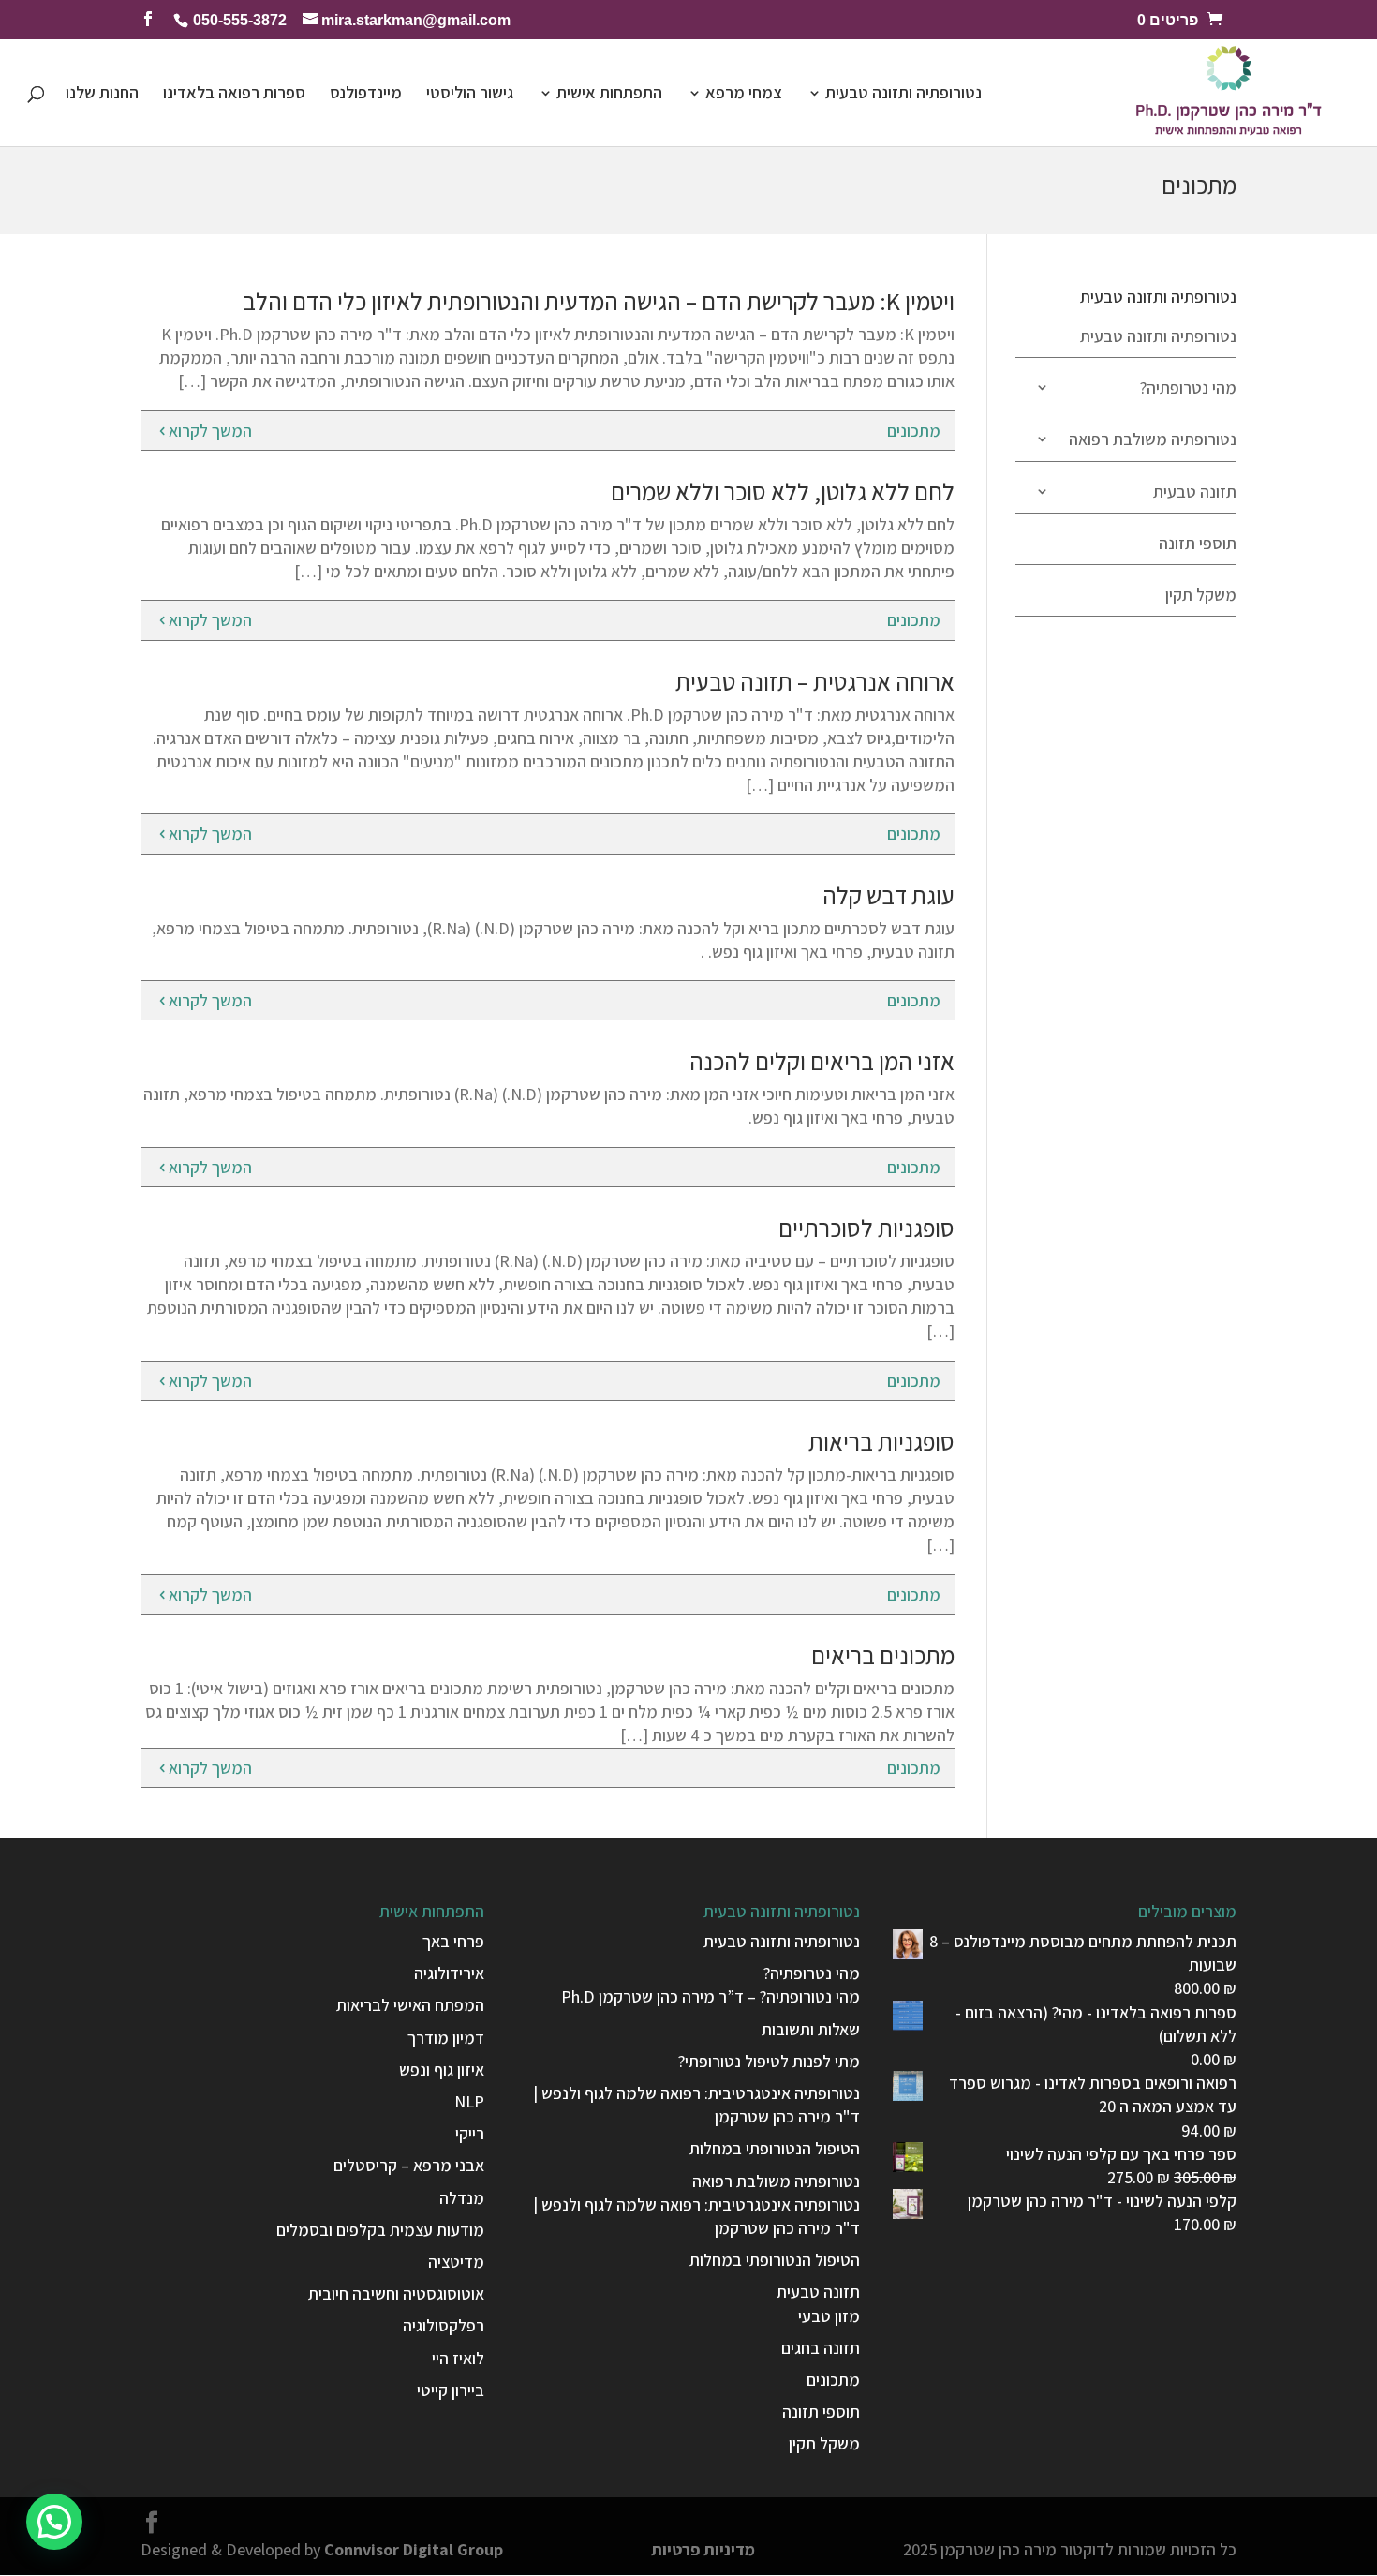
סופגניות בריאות (881, 1441)
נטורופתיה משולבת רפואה (1153, 439)
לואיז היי (458, 2358)
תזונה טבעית (1195, 491)
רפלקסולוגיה (444, 2325)
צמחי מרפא (744, 95)
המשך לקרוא (210, 431)
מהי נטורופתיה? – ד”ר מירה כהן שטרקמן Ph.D (711, 1996)
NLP (469, 2101)
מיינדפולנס (366, 95)
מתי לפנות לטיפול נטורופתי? (769, 2061)
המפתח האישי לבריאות (410, 2005)
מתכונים (914, 431)
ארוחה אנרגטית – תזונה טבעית (815, 681)
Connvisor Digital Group (414, 2549)
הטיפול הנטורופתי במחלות (775, 2148)
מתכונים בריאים (883, 1655)
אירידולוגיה (449, 1973)
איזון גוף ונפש (442, 2070)
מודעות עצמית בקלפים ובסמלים (380, 2230)
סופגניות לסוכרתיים (866, 1228)
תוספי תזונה (1198, 543)
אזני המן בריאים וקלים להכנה (822, 1061)
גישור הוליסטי (470, 95)
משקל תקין (1201, 595)
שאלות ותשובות (811, 2029)
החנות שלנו (102, 95)
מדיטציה (456, 2262)
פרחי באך (453, 1941)
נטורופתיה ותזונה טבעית (903, 95)
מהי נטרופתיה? (1188, 387)
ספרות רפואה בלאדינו (234, 95)
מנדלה (462, 2198)
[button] (54, 2522)
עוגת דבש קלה (888, 895)
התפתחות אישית (609, 95)
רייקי (470, 2133)
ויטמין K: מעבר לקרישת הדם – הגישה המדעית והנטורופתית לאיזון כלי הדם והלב (599, 301)
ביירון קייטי (451, 2390)
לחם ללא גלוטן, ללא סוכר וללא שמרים (783, 491)
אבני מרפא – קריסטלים (409, 2165)
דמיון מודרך (446, 2038)
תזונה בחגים (821, 2348)
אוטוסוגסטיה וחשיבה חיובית (396, 2293)
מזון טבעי (829, 2316)
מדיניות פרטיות (703, 2549)
